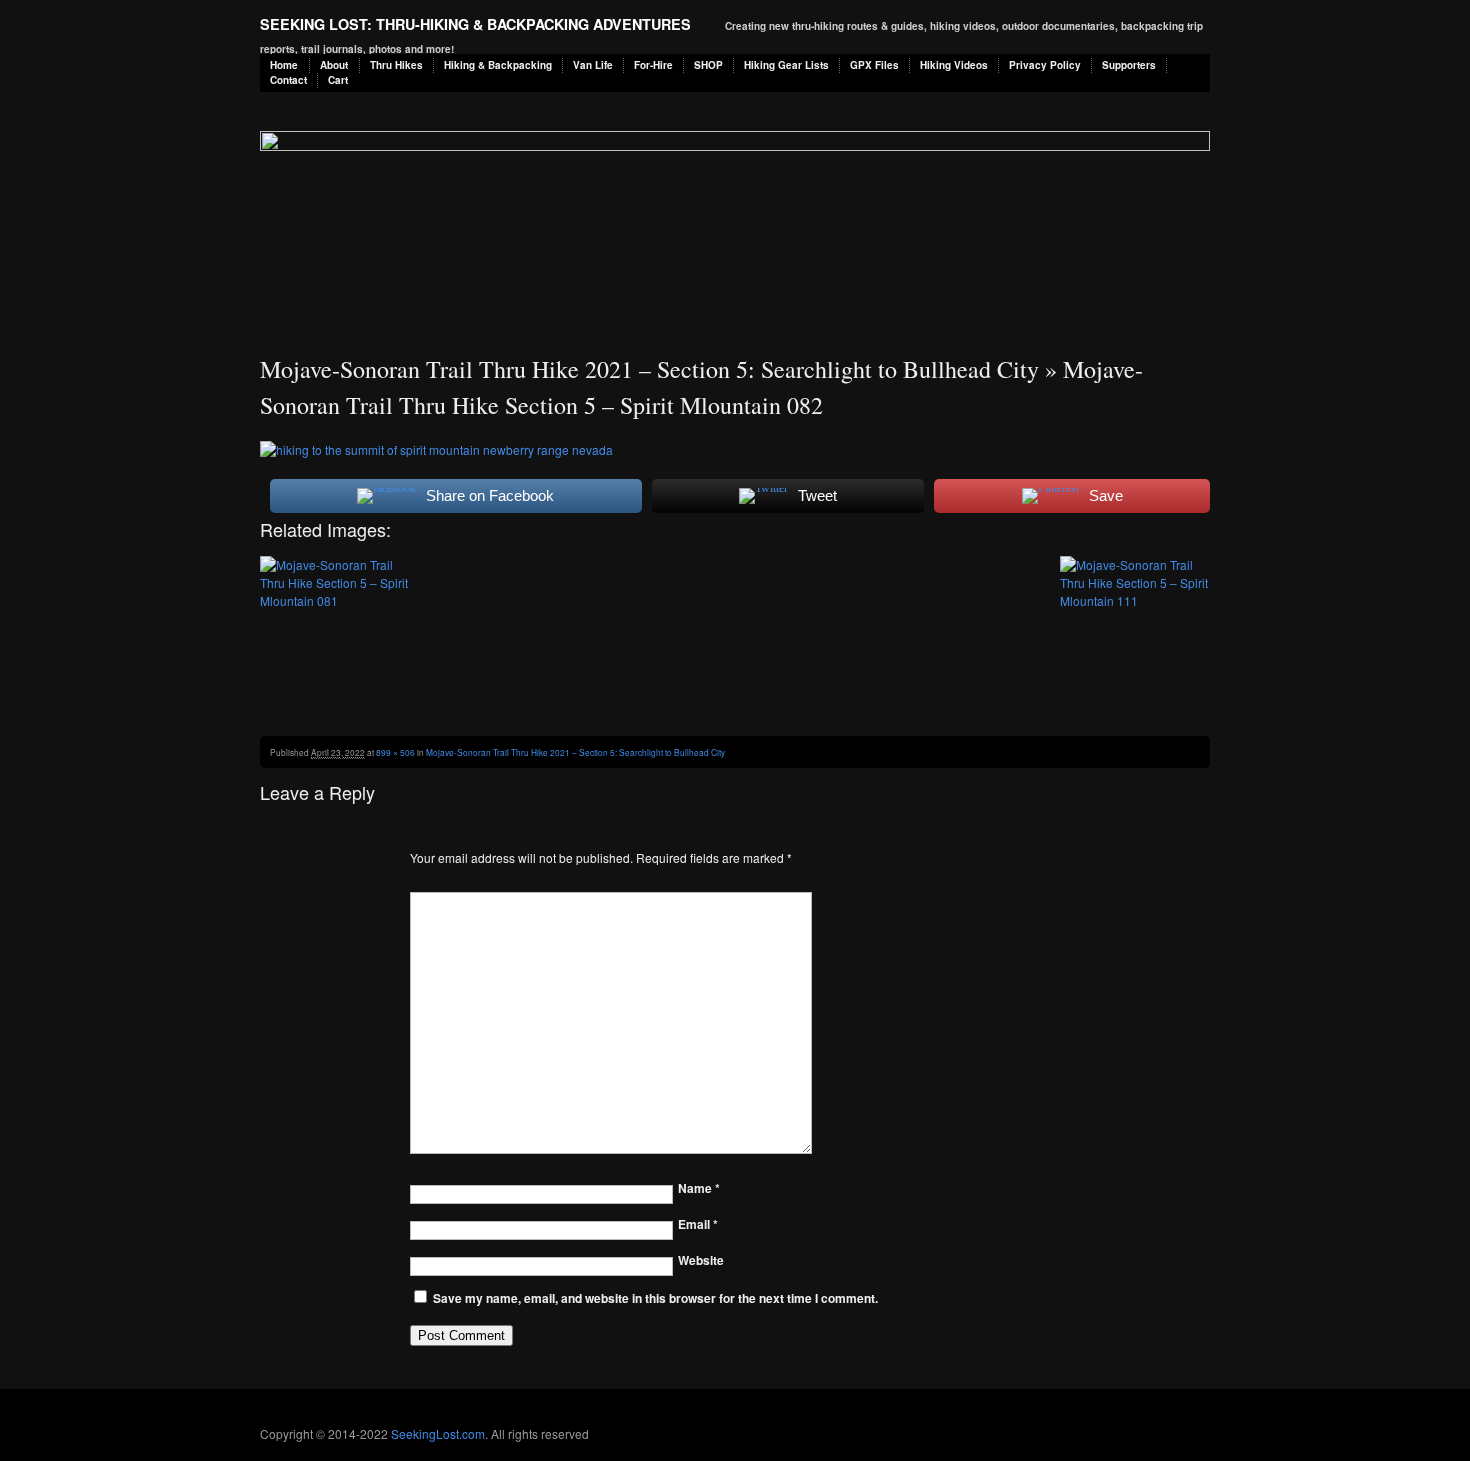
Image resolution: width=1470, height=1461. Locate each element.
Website (701, 1260)
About (334, 65)
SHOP (708, 65)
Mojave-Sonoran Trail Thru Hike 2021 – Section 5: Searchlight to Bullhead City (649, 369)
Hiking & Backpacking (498, 65)
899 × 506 (395, 752)
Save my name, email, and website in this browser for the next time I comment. (655, 1298)
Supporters (1129, 65)
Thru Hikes (396, 65)
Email (698, 1224)
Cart (338, 80)
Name (699, 1188)
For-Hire (653, 65)
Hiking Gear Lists (786, 65)
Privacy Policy (1045, 65)
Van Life (593, 65)
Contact (288, 80)
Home (284, 65)
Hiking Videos (954, 65)
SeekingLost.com (438, 1433)
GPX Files (874, 65)
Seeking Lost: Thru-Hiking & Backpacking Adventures (475, 24)
